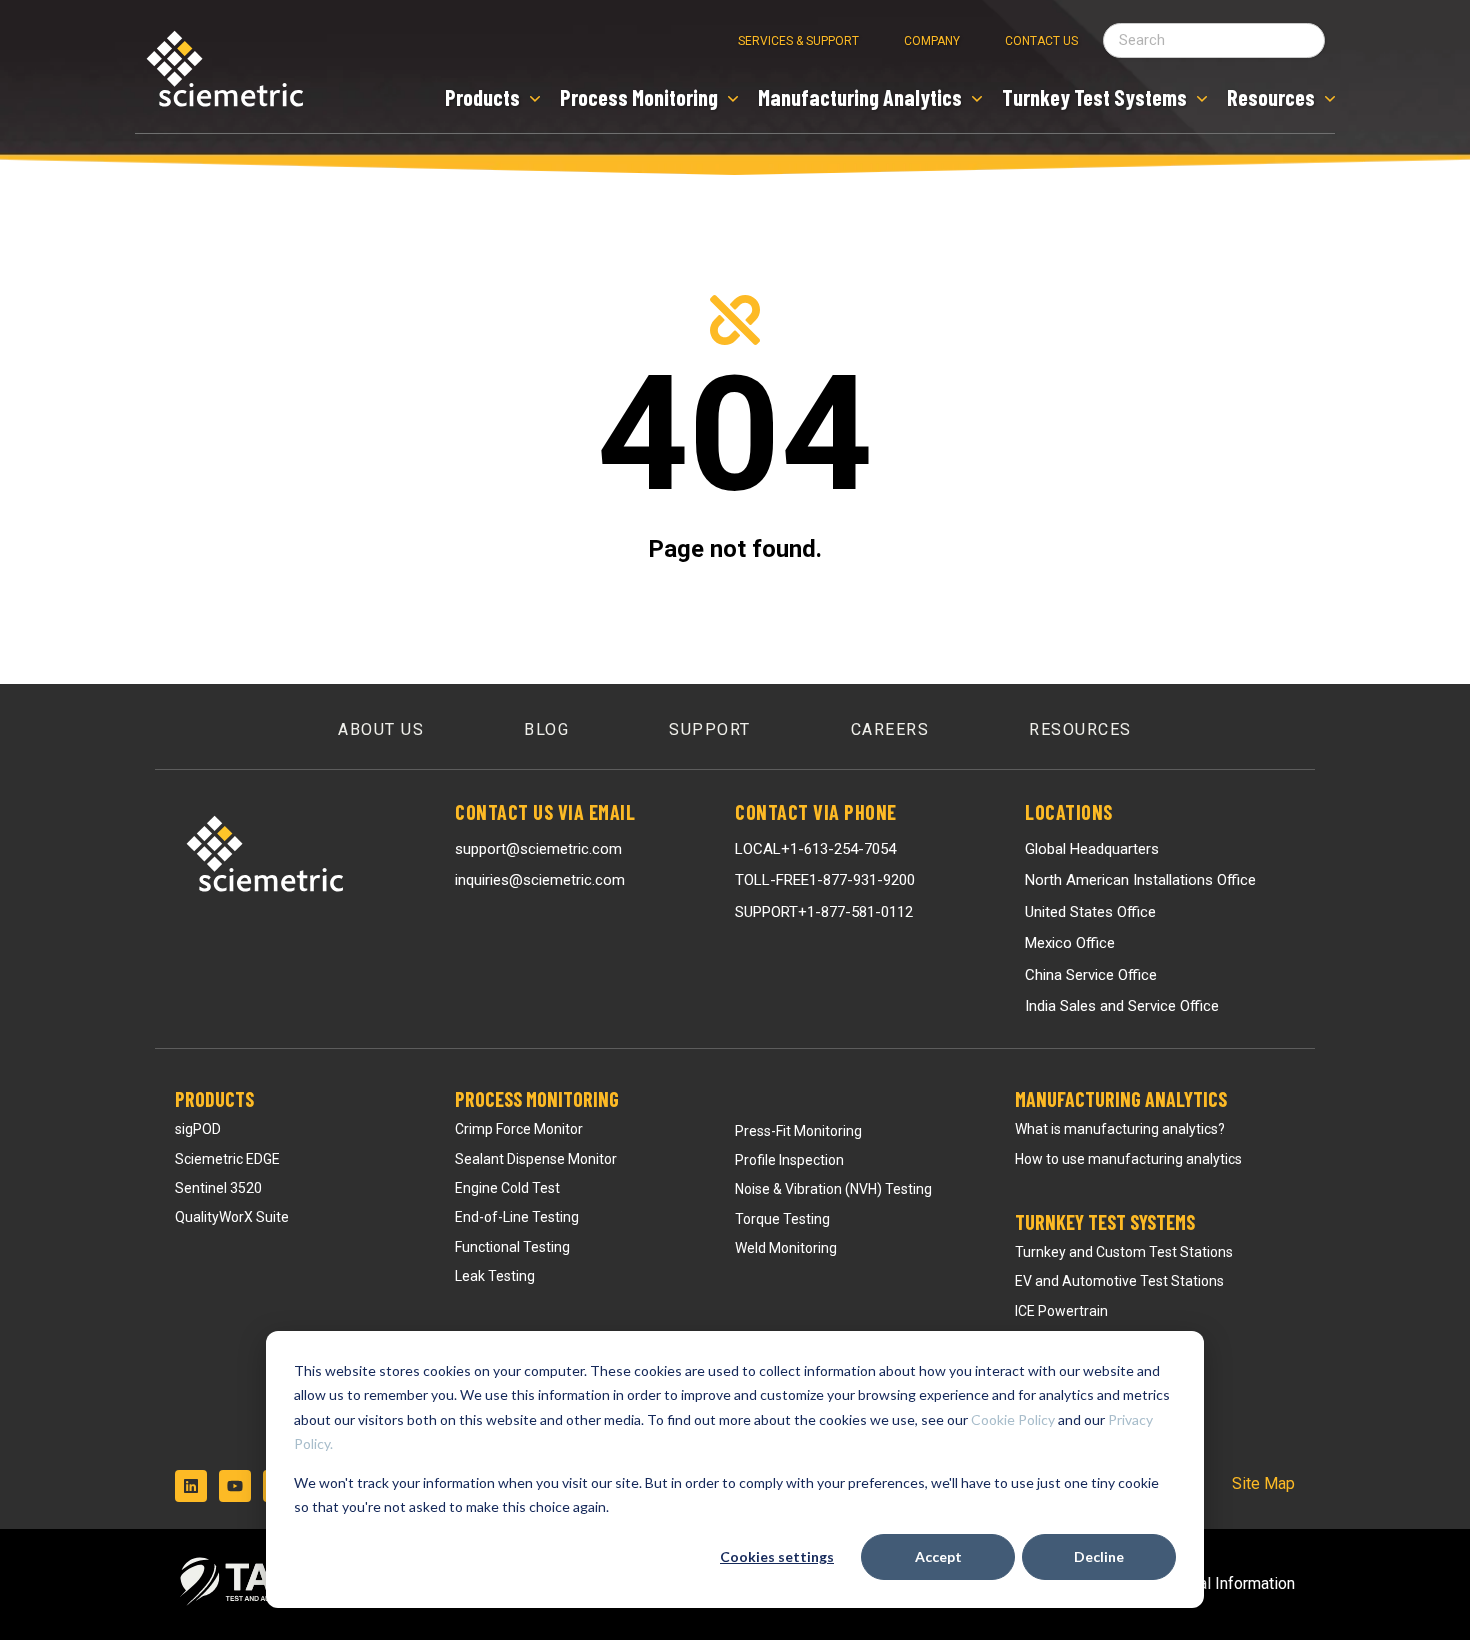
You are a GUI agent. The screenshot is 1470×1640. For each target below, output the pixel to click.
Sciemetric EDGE (227, 1159)
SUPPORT (824, 912)
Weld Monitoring (786, 1248)
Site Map (1263, 1483)
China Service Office (1091, 975)
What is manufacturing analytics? (1120, 1129)
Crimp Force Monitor (519, 1129)
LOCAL (815, 849)
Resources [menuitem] (1080, 729)
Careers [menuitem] (890, 729)
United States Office (1090, 912)
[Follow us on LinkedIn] (191, 1486)
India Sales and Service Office (1122, 1006)
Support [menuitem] (710, 729)
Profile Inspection (789, 1160)
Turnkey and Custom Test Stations (1124, 1252)
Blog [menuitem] (546, 729)
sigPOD (198, 1129)
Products (214, 1099)
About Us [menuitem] (381, 729)
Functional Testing (512, 1247)
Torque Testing (782, 1219)
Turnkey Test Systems (1105, 1222)
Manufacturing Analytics (1121, 1099)
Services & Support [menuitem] (798, 41)
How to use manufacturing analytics (1128, 1159)
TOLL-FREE (825, 880)
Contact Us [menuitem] (1041, 41)
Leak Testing (495, 1276)
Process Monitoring (537, 1099)
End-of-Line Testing (517, 1217)
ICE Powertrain (1061, 1311)
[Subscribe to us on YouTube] (235, 1486)
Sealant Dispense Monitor (536, 1159)
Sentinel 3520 (218, 1188)
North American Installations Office (1140, 880)
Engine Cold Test (507, 1188)
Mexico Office (1070, 943)
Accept (938, 1556)
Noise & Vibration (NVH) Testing (833, 1189)
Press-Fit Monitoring (798, 1131)
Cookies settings (777, 1556)
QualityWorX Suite (232, 1217)
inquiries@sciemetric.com (540, 880)
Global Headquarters (1092, 849)
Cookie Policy (1013, 1419)
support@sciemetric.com (538, 849)
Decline (1099, 1556)
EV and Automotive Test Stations (1119, 1281)
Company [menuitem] (932, 41)
